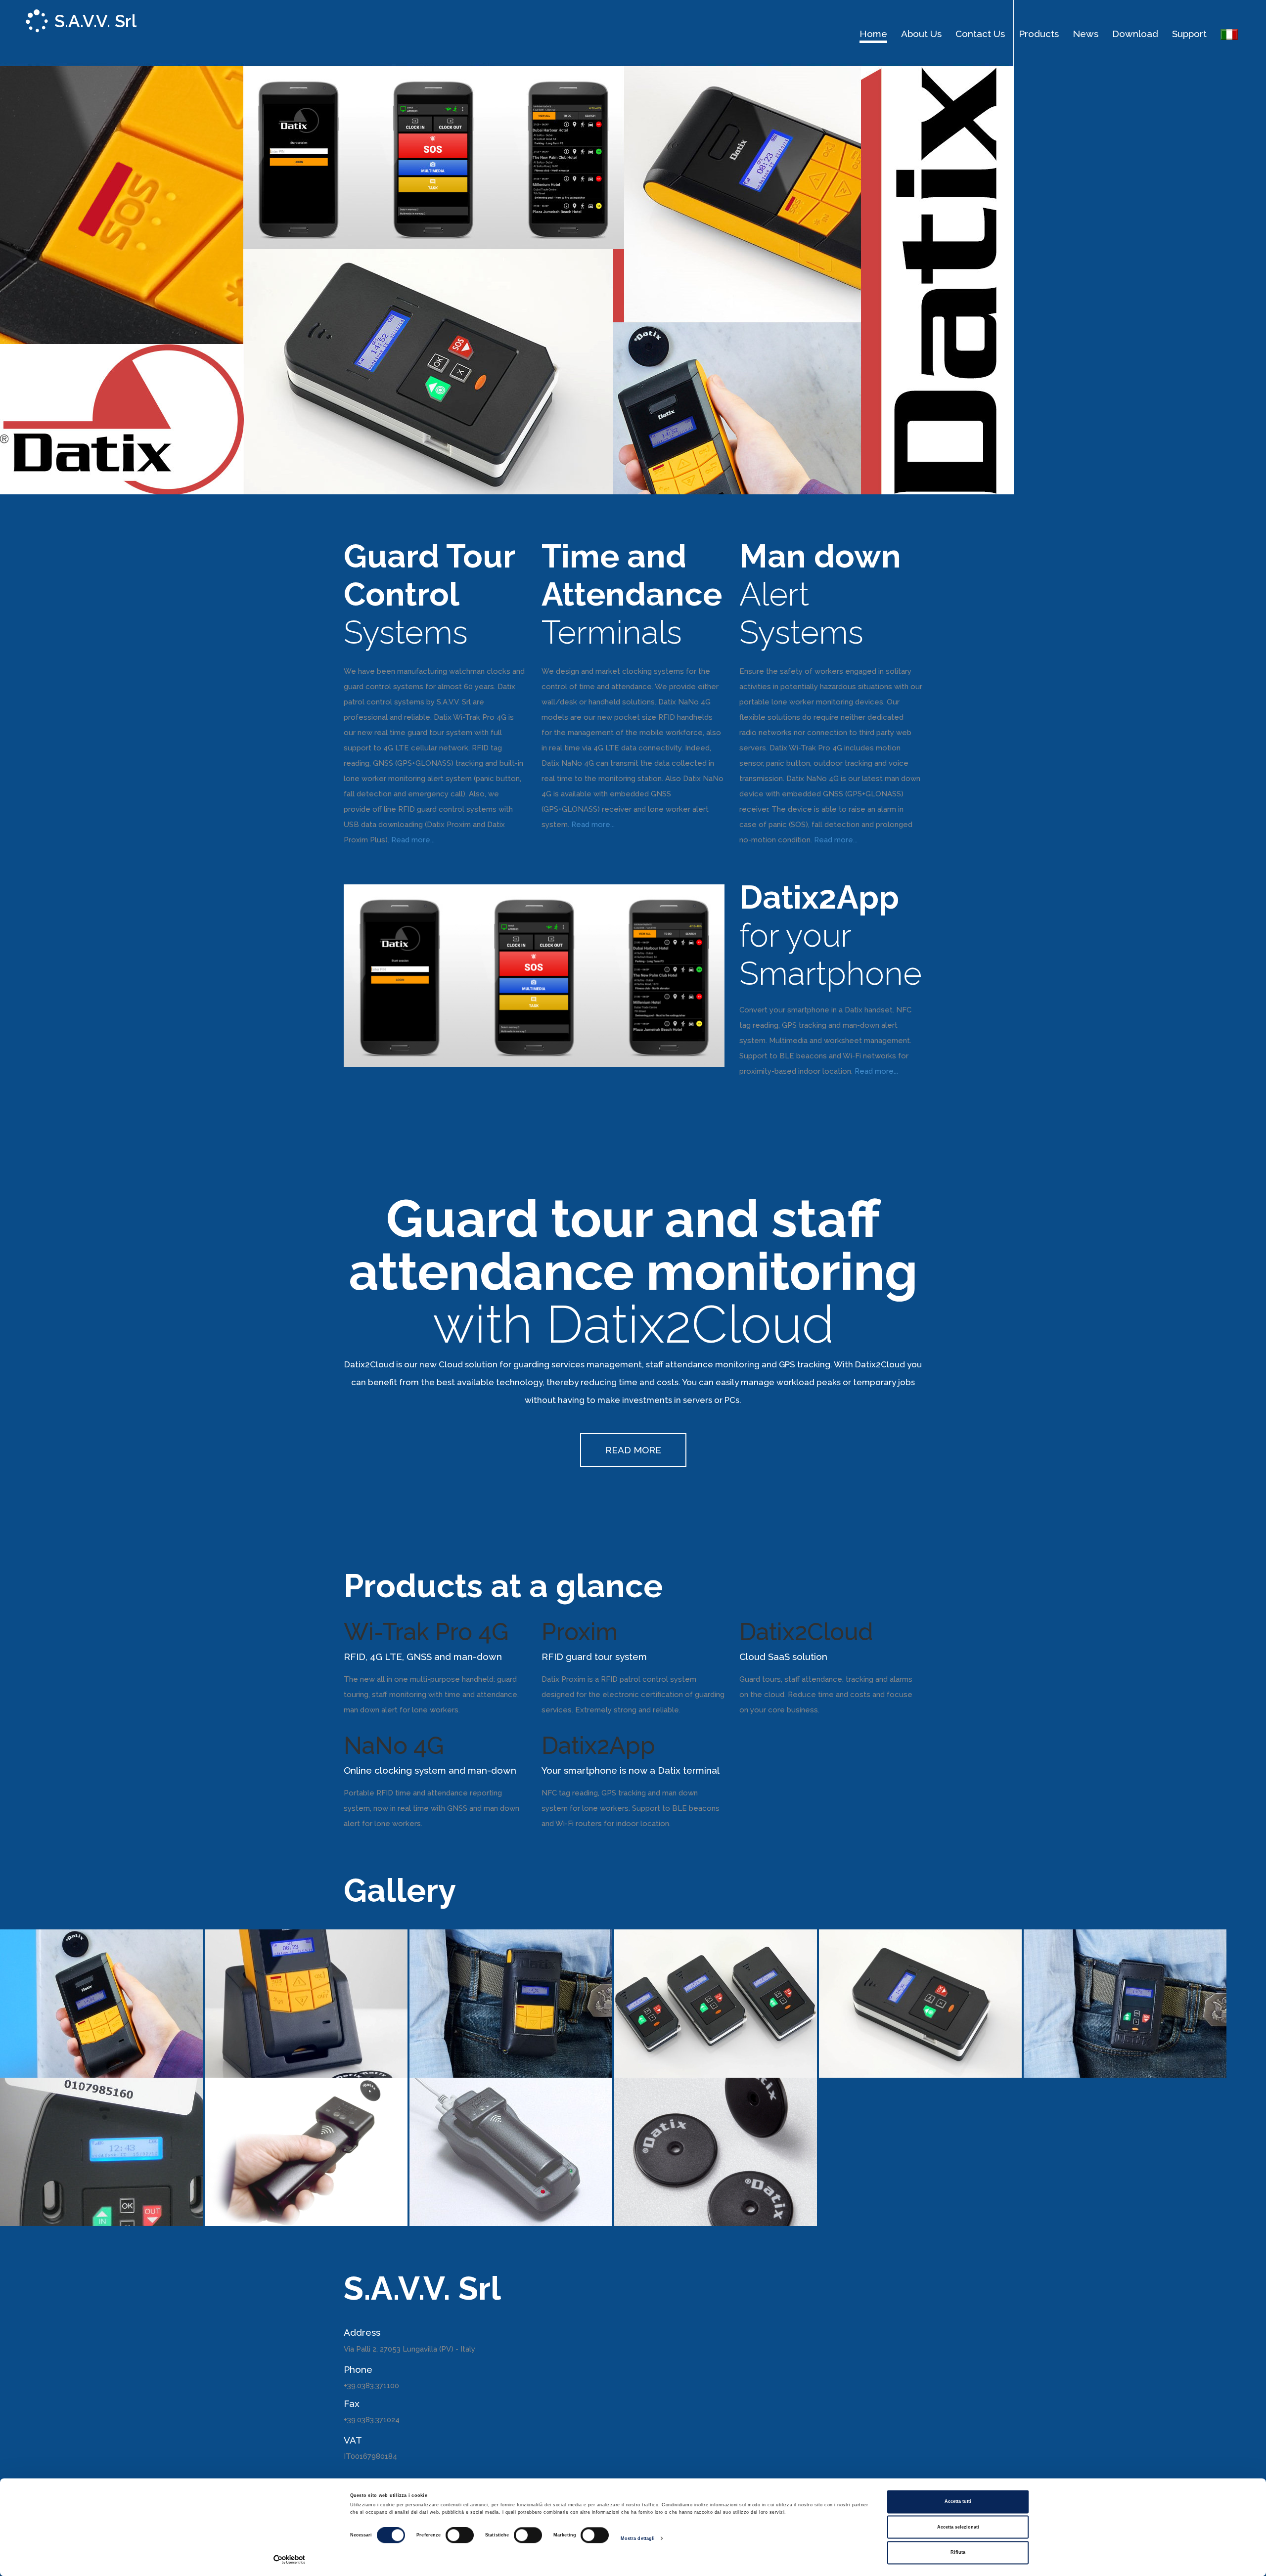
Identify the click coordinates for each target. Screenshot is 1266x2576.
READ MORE (633, 1450)
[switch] (460, 2535)
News (1085, 34)
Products (1039, 34)
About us (921, 34)
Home (873, 34)
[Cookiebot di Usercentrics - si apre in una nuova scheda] (290, 2559)
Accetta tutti (958, 2502)
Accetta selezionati (958, 2527)
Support (1189, 34)
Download (1135, 34)
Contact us (980, 34)
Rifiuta (958, 2553)
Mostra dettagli (638, 2538)
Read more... (413, 840)
